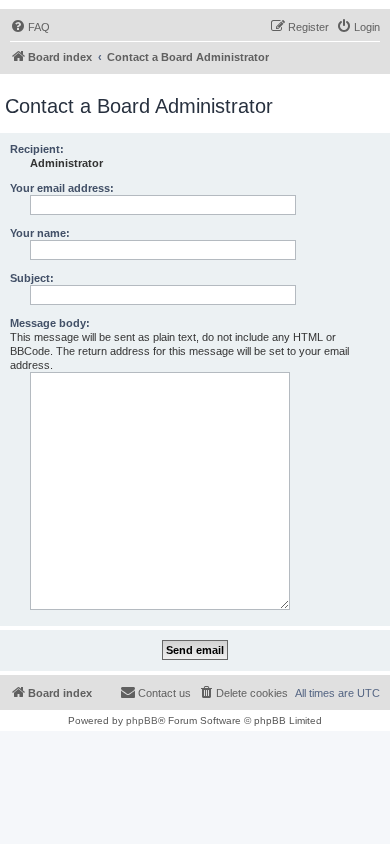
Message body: (50, 323)
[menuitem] (30, 27)
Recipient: (37, 149)
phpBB (142, 720)
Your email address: (62, 188)
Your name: (40, 233)
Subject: (32, 278)
